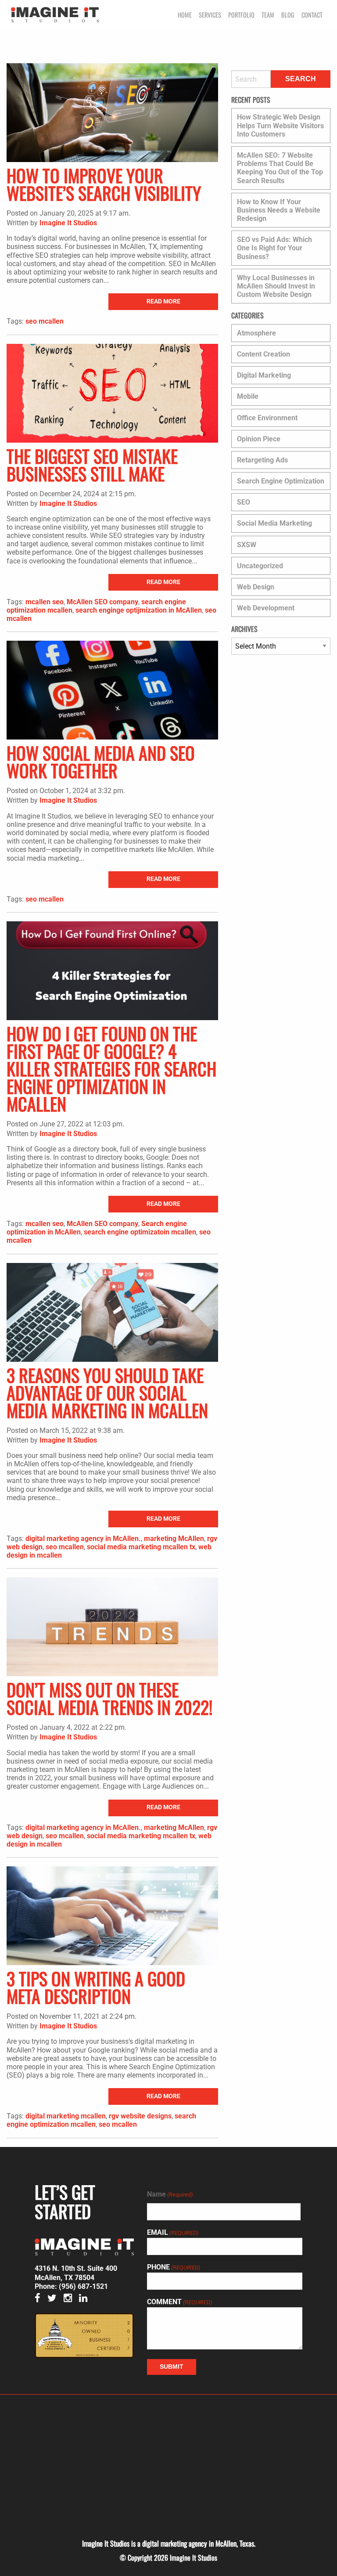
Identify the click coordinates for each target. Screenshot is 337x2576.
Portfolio (241, 15)
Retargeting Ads (262, 460)
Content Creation (264, 354)
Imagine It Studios (68, 223)
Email (173, 2233)
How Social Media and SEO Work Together (101, 761)
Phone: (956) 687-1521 (71, 2286)
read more (163, 301)
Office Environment (267, 418)
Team (268, 15)
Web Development (266, 608)
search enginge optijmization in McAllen (139, 610)
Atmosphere (256, 333)
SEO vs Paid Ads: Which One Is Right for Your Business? (274, 248)
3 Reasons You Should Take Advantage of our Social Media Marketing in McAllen (107, 1393)
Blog (288, 15)
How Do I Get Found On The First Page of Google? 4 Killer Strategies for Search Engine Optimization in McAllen (111, 1068)
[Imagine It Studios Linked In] (86, 2299)
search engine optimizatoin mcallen (140, 1232)
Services (210, 15)
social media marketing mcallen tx (141, 1547)
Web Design (256, 587)
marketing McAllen (174, 1539)
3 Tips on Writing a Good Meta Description (96, 1987)
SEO (244, 502)
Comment (179, 2302)
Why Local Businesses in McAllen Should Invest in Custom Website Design (276, 286)
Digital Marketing (264, 375)
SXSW (247, 545)
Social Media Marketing (274, 523)
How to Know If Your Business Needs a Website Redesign (279, 210)
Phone (174, 2267)
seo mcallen (45, 321)
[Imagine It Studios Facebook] (40, 2299)
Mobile (248, 396)
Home (185, 15)
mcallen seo (45, 602)
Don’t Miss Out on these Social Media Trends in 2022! (109, 1698)
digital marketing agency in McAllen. (83, 1539)
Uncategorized (260, 566)
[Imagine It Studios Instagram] (70, 2299)
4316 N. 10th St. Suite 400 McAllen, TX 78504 (76, 2273)
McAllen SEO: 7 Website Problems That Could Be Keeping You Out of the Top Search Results (280, 168)
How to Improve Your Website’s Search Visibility (104, 184)
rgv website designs (140, 2116)
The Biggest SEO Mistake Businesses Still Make (92, 465)
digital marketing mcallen (66, 2116)
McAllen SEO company (102, 602)
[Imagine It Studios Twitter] (55, 2299)
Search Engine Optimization (281, 481)
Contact (312, 15)
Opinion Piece (259, 439)
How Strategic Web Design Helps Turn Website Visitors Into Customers (280, 125)
